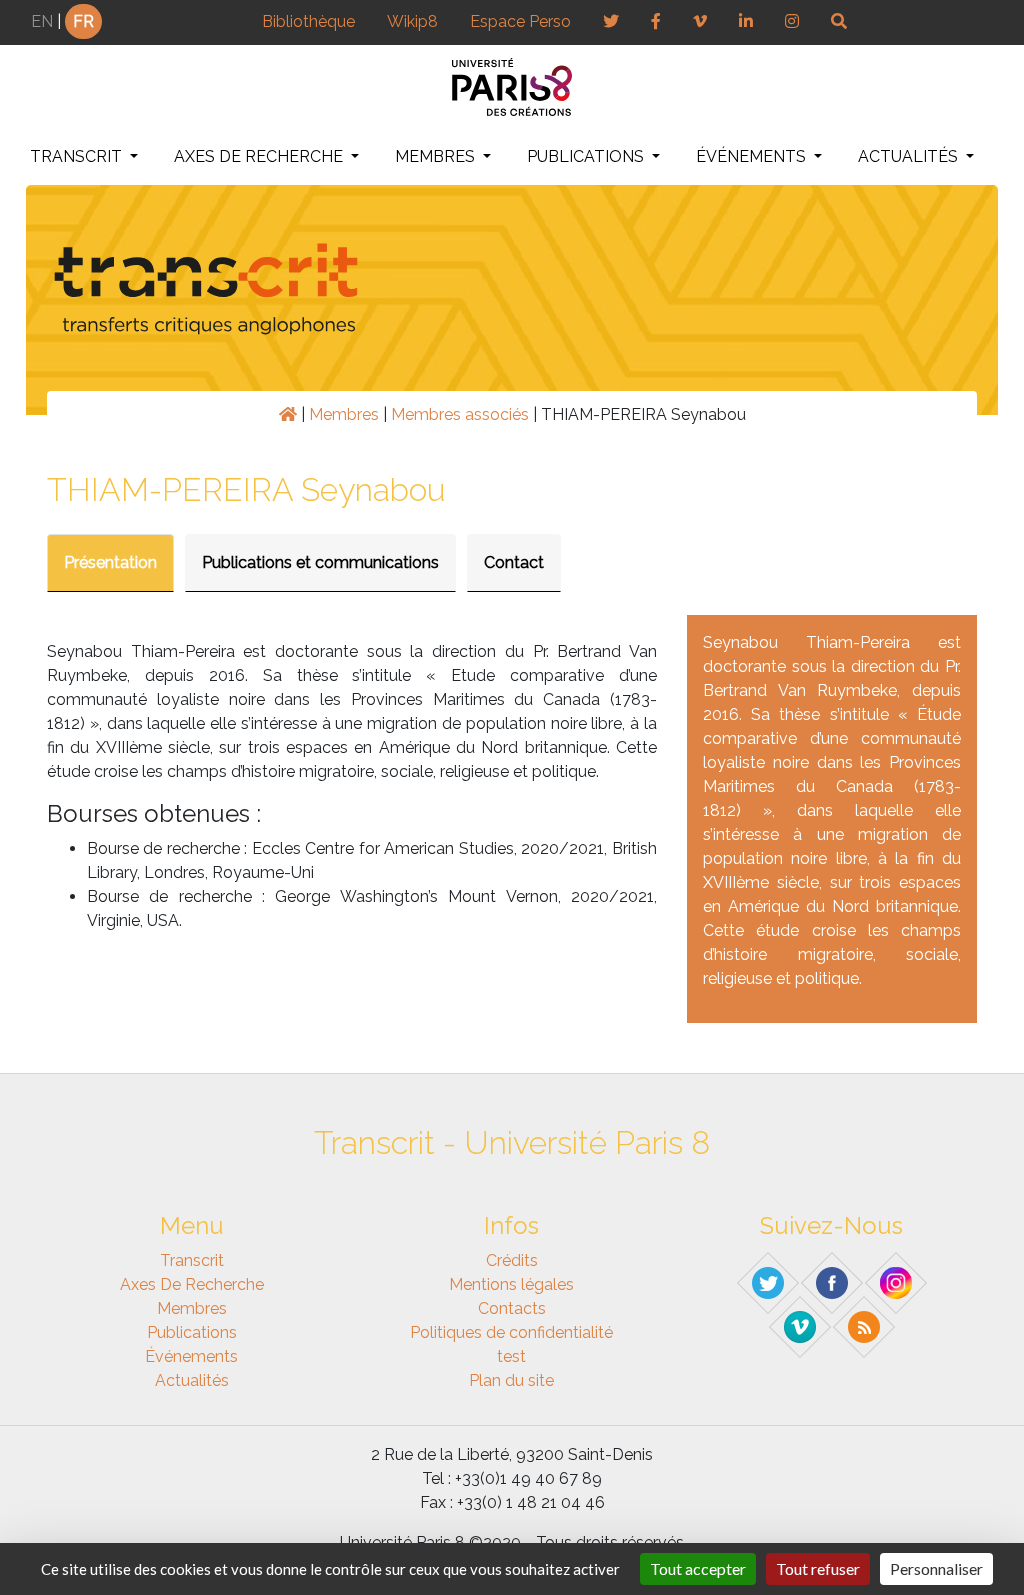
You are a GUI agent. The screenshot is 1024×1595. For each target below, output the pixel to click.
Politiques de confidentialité (511, 1332)
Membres (437, 156)
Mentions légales (511, 1284)
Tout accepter (698, 1568)
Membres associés (460, 414)
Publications (587, 156)
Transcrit (78, 156)
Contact (514, 562)
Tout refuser (818, 1568)
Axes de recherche (260, 156)
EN (42, 21)
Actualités (910, 156)
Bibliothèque (308, 21)
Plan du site (511, 1380)
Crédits (512, 1260)
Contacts (512, 1308)
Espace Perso (520, 21)
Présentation (110, 562)
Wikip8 (412, 21)
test (511, 1356)
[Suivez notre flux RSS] (865, 1326)
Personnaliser (936, 1568)
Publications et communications (320, 562)
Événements (753, 156)
